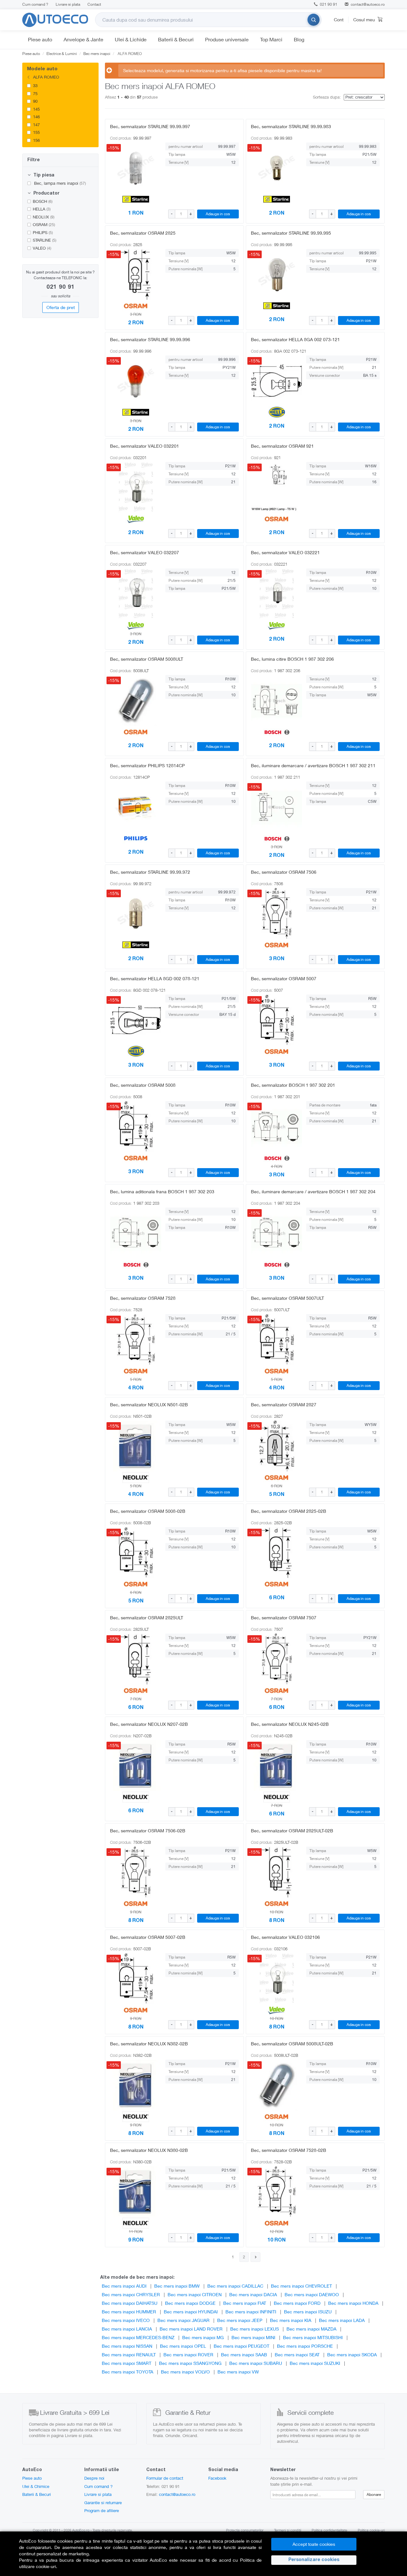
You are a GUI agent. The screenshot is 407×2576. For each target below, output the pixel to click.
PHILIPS (43, 232)
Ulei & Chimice (36, 2486)
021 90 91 (328, 4)
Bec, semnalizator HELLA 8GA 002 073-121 (295, 339)
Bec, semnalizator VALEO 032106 (285, 1937)
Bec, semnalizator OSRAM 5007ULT (287, 1298)
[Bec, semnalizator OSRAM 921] (277, 487)
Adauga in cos (218, 214)
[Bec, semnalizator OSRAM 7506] (277, 913)
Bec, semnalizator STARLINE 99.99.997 (150, 126)
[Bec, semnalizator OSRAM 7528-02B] (277, 2192)
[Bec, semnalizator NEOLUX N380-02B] (136, 2192)
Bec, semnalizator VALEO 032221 (285, 552)
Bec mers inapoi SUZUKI (315, 2363)
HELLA (42, 209)
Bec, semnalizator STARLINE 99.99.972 (150, 872)
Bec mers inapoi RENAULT (129, 2355)
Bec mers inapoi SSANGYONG (190, 2363)
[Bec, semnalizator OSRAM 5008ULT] (136, 700)
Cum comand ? (35, 4)
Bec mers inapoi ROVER (188, 2355)
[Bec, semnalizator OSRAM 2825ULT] (136, 1659)
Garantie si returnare (103, 2503)
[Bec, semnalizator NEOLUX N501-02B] (136, 1446)
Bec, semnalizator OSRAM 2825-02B (289, 1511)
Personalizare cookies (314, 2560)
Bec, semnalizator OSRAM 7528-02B (289, 2150)
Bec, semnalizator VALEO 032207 (145, 552)
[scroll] (94, 93)
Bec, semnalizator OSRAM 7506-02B (148, 1831)
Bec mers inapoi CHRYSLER (131, 2294)
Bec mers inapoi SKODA (352, 2355)
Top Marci (271, 39)
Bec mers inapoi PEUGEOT (241, 2346)
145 (36, 109)
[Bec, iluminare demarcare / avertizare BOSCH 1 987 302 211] (277, 807)
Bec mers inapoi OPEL (183, 2346)
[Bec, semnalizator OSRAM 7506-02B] (136, 1872)
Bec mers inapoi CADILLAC (235, 2286)
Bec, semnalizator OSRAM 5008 (143, 1085)
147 (36, 125)
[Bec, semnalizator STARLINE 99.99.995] (277, 274)
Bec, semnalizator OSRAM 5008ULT (147, 659)
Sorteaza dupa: (327, 97)
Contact (94, 4)
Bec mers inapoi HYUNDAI (191, 2312)
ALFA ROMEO (45, 77)
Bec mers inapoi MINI (253, 2337)
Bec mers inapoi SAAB (244, 2355)
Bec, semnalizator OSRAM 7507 (284, 1618)
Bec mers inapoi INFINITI (251, 2312)
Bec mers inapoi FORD (297, 2303)
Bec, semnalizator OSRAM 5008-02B (148, 1511)
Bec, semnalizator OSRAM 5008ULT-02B (292, 2044)
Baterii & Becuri (176, 39)
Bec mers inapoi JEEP (240, 2320)
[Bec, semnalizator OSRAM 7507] (277, 1659)
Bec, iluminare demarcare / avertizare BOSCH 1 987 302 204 (313, 1192)
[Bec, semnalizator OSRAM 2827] (277, 1446)
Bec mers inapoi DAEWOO (312, 2294)
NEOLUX (44, 217)
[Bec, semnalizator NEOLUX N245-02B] (277, 1766)
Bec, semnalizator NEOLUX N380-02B (149, 2150)
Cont (339, 20)
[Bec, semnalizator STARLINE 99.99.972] (136, 913)
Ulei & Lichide (131, 39)
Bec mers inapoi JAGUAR (183, 2320)
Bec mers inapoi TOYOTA (128, 2372)
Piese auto (40, 39)
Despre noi (94, 2478)
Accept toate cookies (314, 2544)
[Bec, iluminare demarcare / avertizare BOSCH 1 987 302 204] (277, 1233)
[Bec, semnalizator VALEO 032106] (277, 1979)
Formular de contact (165, 2478)
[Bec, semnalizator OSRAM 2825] (136, 274)
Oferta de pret (61, 307)
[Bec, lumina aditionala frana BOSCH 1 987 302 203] (136, 1233)
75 (35, 93)
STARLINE (45, 240)
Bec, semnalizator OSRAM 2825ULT (147, 1618)
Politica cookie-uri (371, 2530)
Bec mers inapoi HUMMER (129, 2312)
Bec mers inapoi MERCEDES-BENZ (138, 2337)
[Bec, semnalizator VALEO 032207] (136, 594)
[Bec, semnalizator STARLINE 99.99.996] (136, 381)
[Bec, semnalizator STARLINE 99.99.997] (136, 168)
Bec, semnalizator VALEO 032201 (145, 446)
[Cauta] (314, 20)
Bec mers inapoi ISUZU (308, 2312)
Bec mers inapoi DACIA (253, 2294)
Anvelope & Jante (83, 39)
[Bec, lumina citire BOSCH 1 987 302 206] (277, 700)
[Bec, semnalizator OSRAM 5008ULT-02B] (277, 2085)
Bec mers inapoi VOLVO (185, 2372)
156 (36, 140)
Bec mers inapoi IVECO (126, 2320)
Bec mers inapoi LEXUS (255, 2329)
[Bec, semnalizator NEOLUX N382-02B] (136, 2085)
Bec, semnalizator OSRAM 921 (282, 446)
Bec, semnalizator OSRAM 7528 (143, 1298)
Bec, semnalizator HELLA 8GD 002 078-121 (155, 978)
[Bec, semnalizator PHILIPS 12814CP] (136, 807)
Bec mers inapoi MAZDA (311, 2329)
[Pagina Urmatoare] (255, 2257)
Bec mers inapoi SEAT (297, 2355)
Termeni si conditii (288, 2530)
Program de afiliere (102, 2511)
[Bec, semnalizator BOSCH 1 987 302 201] (277, 1126)
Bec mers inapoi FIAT (245, 2303)
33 (35, 86)
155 (36, 132)
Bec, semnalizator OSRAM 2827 (284, 1405)
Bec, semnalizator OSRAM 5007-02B (148, 1937)
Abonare (374, 2494)
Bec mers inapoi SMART (127, 2363)
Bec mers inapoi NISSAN (127, 2346)
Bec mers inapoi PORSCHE (305, 2346)
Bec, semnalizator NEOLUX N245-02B (290, 1724)
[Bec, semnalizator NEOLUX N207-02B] (136, 1766)
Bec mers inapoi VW (238, 2372)
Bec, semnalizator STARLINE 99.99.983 (291, 126)
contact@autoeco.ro (368, 4)
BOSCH (43, 201)
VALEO (42, 248)
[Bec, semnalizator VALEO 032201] (136, 487)
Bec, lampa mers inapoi (59, 183)
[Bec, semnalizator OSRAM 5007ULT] (277, 1340)
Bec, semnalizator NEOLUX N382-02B (149, 2044)
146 (36, 117)
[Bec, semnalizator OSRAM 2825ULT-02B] (277, 1872)
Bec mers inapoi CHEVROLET (301, 2286)
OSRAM (44, 224)
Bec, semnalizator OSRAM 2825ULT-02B (292, 1831)
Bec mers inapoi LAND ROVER (191, 2329)
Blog (299, 39)
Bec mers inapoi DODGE (190, 2303)
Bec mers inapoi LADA (342, 2320)
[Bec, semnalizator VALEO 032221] (277, 594)
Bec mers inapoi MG (203, 2337)
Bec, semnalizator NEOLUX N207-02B (149, 1724)
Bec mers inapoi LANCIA (127, 2329)
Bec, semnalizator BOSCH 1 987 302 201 (293, 1085)
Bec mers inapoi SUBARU (256, 2363)
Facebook (217, 2478)
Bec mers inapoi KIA (291, 2320)
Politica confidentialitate (329, 2530)
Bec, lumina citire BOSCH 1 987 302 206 (292, 659)
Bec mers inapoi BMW (177, 2286)
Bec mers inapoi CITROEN (195, 2294)
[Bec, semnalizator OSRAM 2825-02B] (277, 1553)
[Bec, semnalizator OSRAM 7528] (136, 1340)
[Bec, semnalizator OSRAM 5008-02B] (136, 1553)
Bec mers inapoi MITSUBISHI (313, 2337)
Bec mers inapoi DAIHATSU (130, 2303)
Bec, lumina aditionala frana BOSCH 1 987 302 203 (162, 1192)
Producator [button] (46, 194)
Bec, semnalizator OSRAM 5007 (284, 978)
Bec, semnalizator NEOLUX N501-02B (149, 1405)
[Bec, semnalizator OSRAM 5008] (136, 1126)
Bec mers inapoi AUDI (124, 2286)
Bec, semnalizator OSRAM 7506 (284, 872)
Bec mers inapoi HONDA (353, 2303)
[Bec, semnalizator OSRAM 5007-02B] (136, 1979)
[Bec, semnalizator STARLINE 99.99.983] (277, 168)
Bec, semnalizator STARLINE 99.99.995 (291, 233)
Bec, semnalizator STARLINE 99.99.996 (150, 339)
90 (35, 101)
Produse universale (227, 39)
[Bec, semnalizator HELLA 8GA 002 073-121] (277, 381)
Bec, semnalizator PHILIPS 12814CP (147, 765)
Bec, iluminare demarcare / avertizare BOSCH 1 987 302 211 (313, 765)
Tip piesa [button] (43, 176)
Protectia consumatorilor (245, 2530)
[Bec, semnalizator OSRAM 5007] (277, 1020)
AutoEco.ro (81, 2530)
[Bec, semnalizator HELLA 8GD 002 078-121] (136, 1020)
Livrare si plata (68, 4)
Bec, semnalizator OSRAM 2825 (143, 233)
